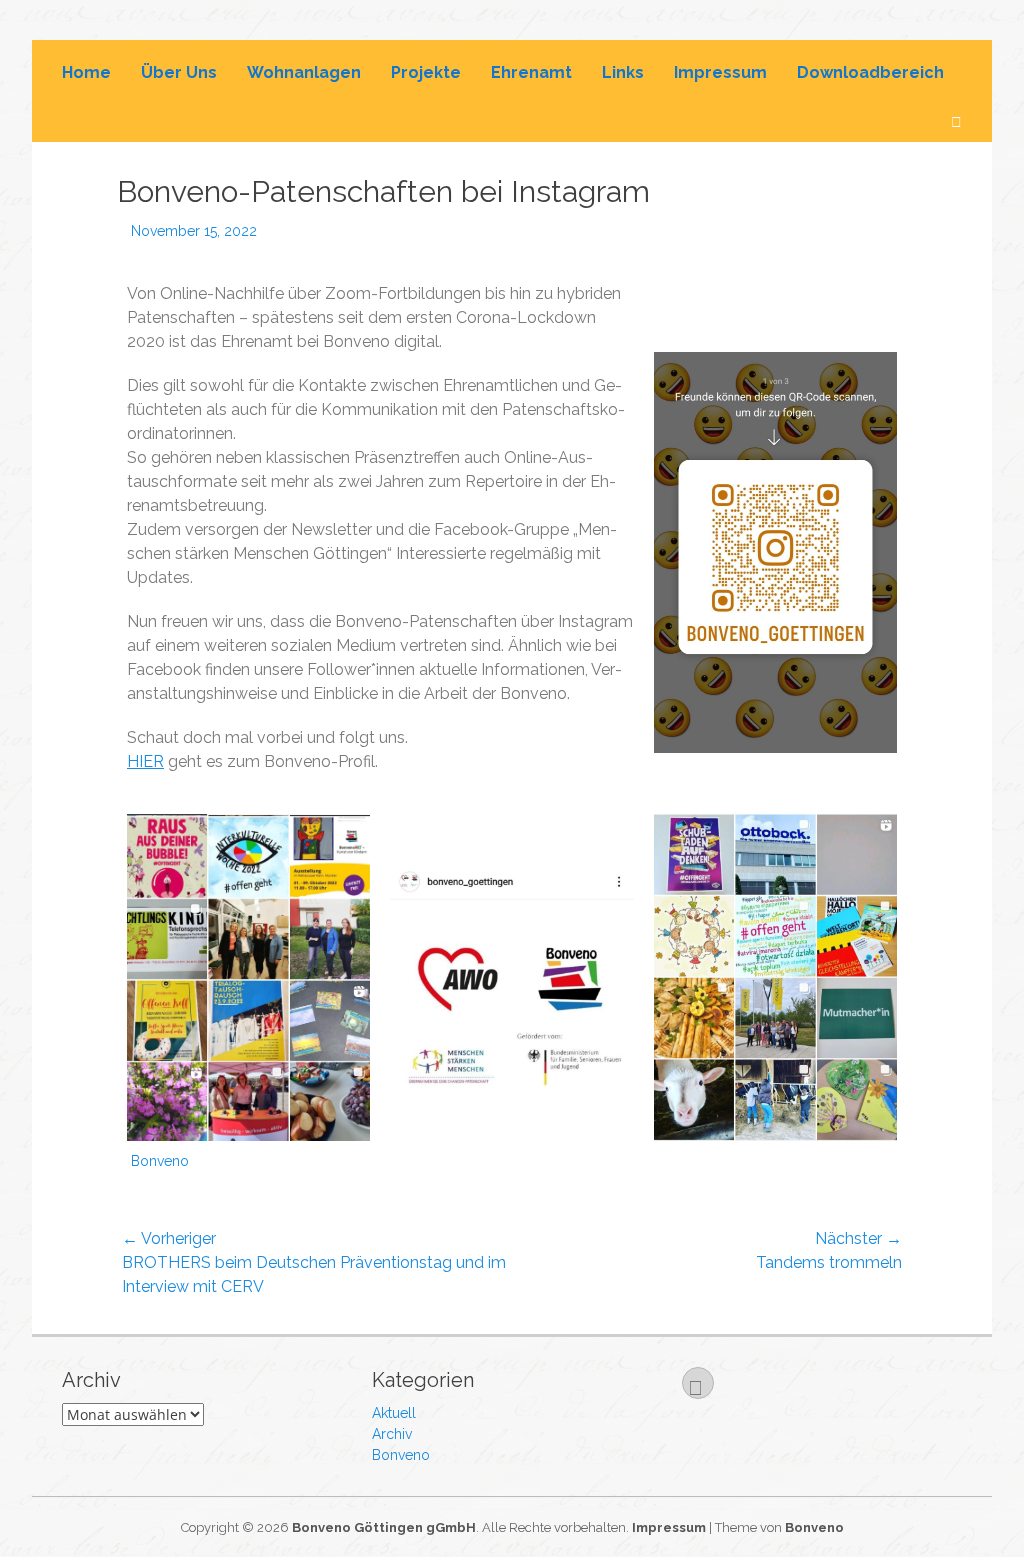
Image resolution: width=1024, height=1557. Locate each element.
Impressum (720, 72)
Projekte (426, 72)
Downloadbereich (870, 72)
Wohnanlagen (304, 72)
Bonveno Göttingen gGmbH (384, 1527)
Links (623, 72)
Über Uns (179, 72)
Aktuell (394, 1413)
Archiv (392, 1434)
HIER (145, 761)
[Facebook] (698, 1383)
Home (86, 72)
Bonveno (160, 1161)
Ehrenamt (531, 72)
